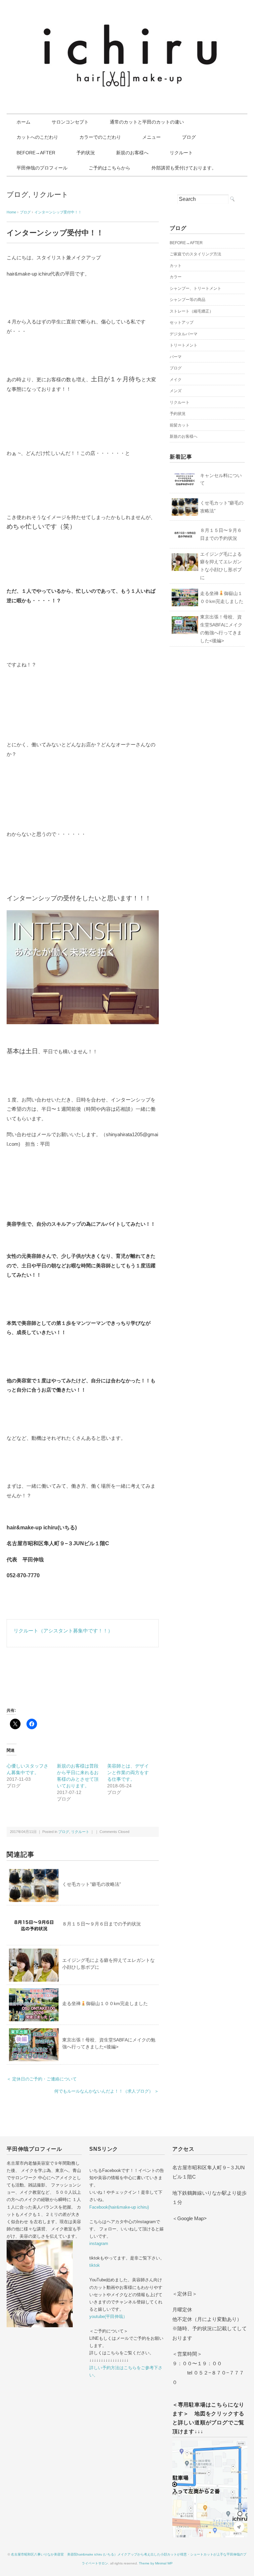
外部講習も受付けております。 (184, 168)
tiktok (95, 2265)
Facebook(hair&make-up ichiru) (119, 2207)
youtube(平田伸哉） (108, 2316)
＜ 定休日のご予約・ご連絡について (42, 2079)
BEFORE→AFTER (36, 153)
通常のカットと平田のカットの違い (147, 122)
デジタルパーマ (184, 334)
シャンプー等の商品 (188, 300)
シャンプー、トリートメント (195, 288)
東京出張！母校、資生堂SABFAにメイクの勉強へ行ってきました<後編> (221, 629)
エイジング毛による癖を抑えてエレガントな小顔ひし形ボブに (221, 566)
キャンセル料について (221, 479)
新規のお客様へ (132, 153)
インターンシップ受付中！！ (58, 212)
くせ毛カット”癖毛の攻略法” (92, 1884)
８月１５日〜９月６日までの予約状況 (102, 1924)
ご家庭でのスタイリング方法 (195, 254)
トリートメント (184, 345)
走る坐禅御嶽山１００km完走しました (105, 2003)
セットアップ (182, 322)
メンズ (176, 391)
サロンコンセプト (70, 122)
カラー (176, 277)
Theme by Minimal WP (156, 2563)
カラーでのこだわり (100, 137)
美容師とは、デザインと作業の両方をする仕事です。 (128, 1773)
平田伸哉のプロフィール (42, 168)
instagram (99, 2243)
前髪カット (180, 425)
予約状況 (86, 153)
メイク (176, 380)
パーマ (176, 357)
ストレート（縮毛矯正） (191, 311)
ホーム (23, 122)
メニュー (151, 137)
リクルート (181, 153)
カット (176, 266)
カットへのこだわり (37, 137)
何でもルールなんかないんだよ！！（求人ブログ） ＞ (106, 2091)
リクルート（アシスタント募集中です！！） (63, 1631)
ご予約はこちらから (109, 168)
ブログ (189, 137)
